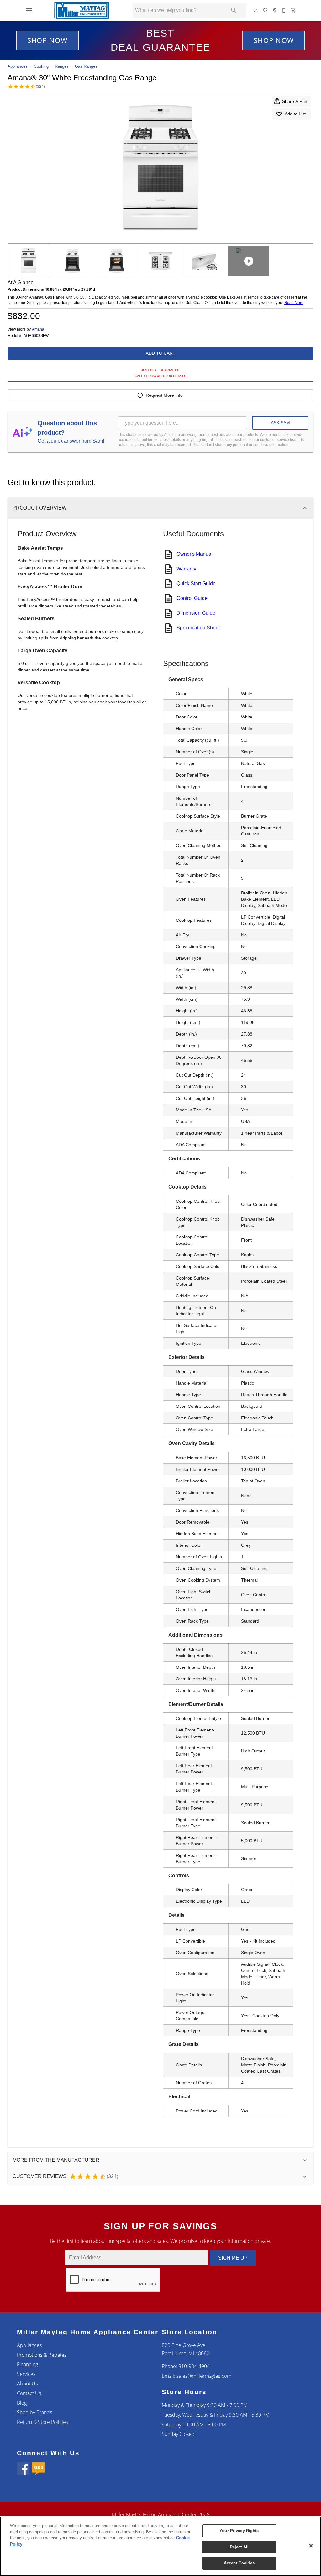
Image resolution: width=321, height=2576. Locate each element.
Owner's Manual (195, 554)
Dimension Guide (196, 613)
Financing (27, 2364)
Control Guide (192, 598)
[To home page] (82, 10)
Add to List (295, 114)
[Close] (311, 2546)
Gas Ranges (86, 66)
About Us (27, 2383)
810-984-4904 (194, 2366)
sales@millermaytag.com (204, 2376)
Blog (22, 2403)
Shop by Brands (34, 2412)
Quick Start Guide (196, 583)
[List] (266, 10)
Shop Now (47, 40)
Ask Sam (280, 423)
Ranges (62, 66)
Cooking (41, 66)
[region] (160, 2546)
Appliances (18, 66)
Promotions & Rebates (42, 2355)
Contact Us (29, 2393)
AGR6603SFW (36, 336)
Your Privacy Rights (239, 2531)
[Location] (275, 10)
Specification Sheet (198, 628)
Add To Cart (161, 353)
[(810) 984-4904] (284, 10)
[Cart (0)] (294, 10)
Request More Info (164, 395)
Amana (38, 329)
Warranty (186, 569)
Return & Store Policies (42, 2422)
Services (26, 2374)
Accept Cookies (239, 2563)
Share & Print (295, 101)
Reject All (239, 2547)
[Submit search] (234, 10)
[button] (29, 10)
